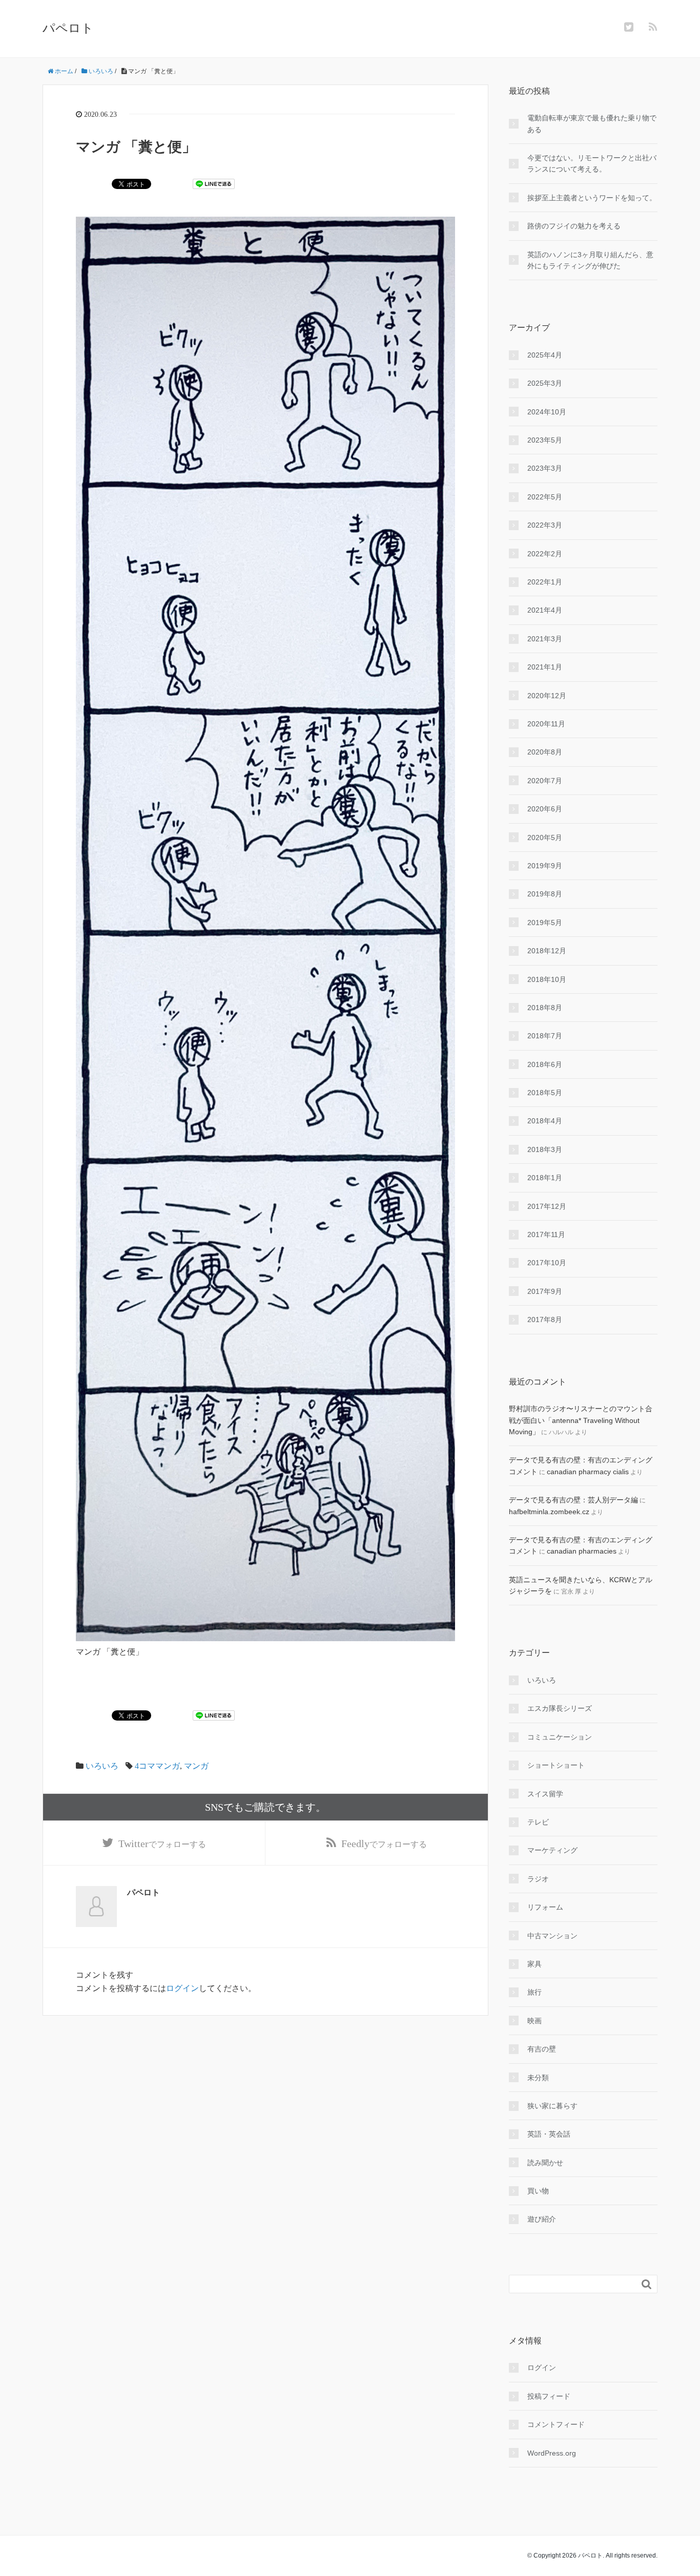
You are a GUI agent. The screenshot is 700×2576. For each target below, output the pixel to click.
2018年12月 (547, 951)
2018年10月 (547, 979)
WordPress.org (552, 2453)
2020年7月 (545, 781)
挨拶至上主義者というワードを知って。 (592, 198)
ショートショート (556, 1765)
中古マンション (552, 1936)
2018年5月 (545, 1093)
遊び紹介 (542, 2219)
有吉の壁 (542, 2049)
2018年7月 (545, 1036)
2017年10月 (547, 1263)
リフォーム (545, 1907)
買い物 (538, 2191)
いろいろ (102, 1766)
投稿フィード (549, 2396)
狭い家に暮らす (552, 2106)
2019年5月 (545, 923)
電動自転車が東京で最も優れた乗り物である (592, 123)
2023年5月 (545, 440)
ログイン (182, 1988)
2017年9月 (545, 1291)
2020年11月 (546, 724)
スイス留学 (545, 1794)
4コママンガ (157, 1766)
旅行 (534, 1992)
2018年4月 (545, 1121)
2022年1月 (545, 582)
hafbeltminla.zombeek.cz (549, 1512)
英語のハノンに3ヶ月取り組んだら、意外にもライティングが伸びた (590, 260)
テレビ (538, 1822)
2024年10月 (547, 412)
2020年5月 (545, 837)
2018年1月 (545, 1178)
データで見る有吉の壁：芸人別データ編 (573, 1500)
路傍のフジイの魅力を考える (574, 226)
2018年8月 (545, 1008)
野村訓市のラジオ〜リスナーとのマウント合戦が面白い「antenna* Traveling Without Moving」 (581, 1420)
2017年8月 (545, 1320)
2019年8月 (545, 894)
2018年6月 (545, 1064)
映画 (534, 2021)
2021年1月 (545, 667)
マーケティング (552, 1850)
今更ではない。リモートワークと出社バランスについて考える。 (592, 163)
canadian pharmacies (582, 1551)
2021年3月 (545, 639)
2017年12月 (547, 1206)
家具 (534, 1964)
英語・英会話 (549, 2134)
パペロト (68, 28)
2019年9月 (545, 866)
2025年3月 (545, 383)
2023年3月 (545, 468)
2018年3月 (545, 1149)
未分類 (538, 2078)
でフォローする (162, 1844)
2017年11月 (546, 1234)
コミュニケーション (560, 1737)
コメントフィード (556, 2424)
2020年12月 (547, 696)
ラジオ (538, 1879)
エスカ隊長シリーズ (560, 1708)
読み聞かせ (545, 2163)
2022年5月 (545, 497)
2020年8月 (545, 752)
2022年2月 (545, 554)
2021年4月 (545, 610)
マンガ (196, 1766)
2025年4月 (545, 355)
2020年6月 (545, 809)
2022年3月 (545, 525)
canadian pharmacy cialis (588, 1472)
